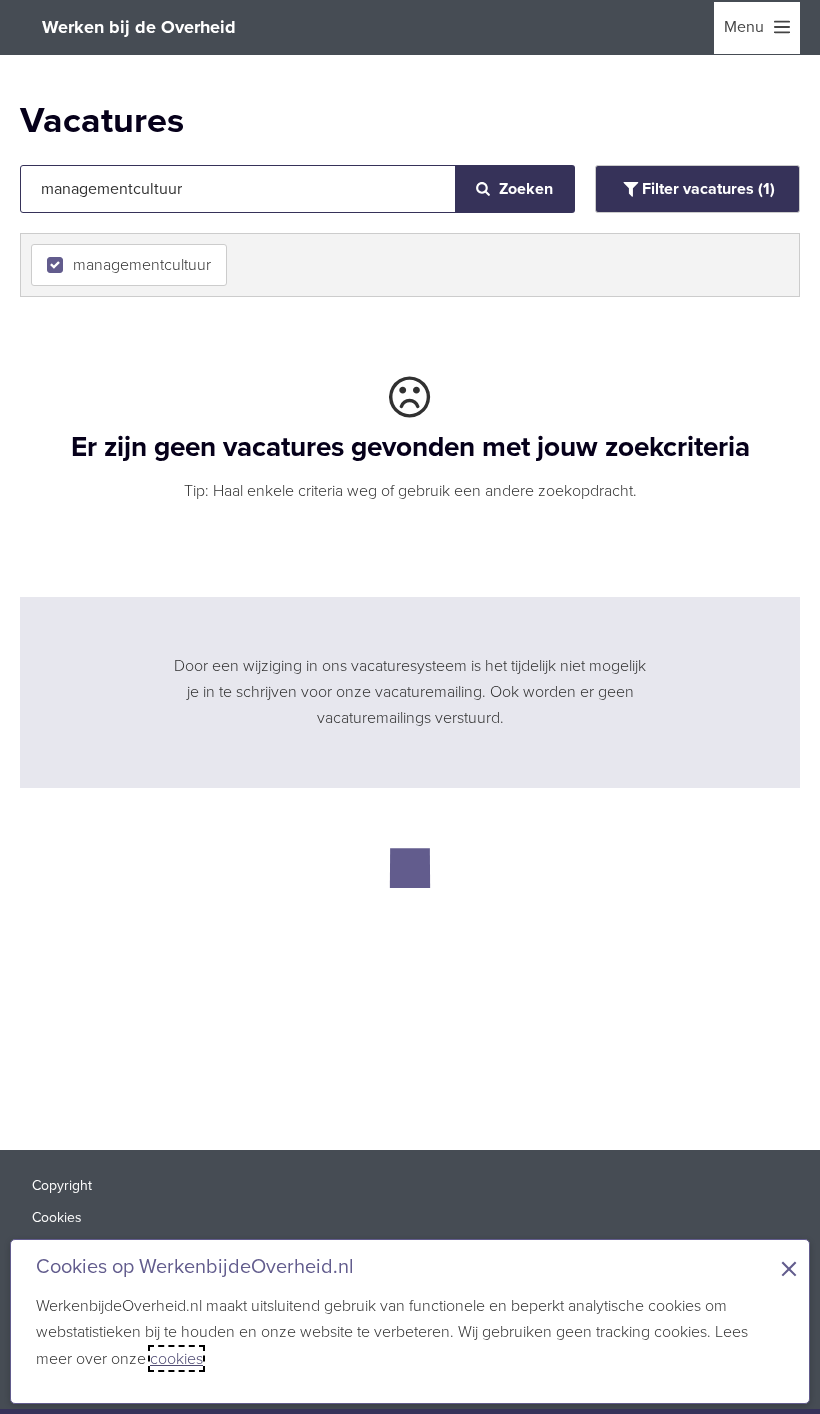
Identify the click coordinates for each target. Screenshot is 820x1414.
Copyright (62, 1185)
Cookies (57, 1217)
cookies (176, 1358)
